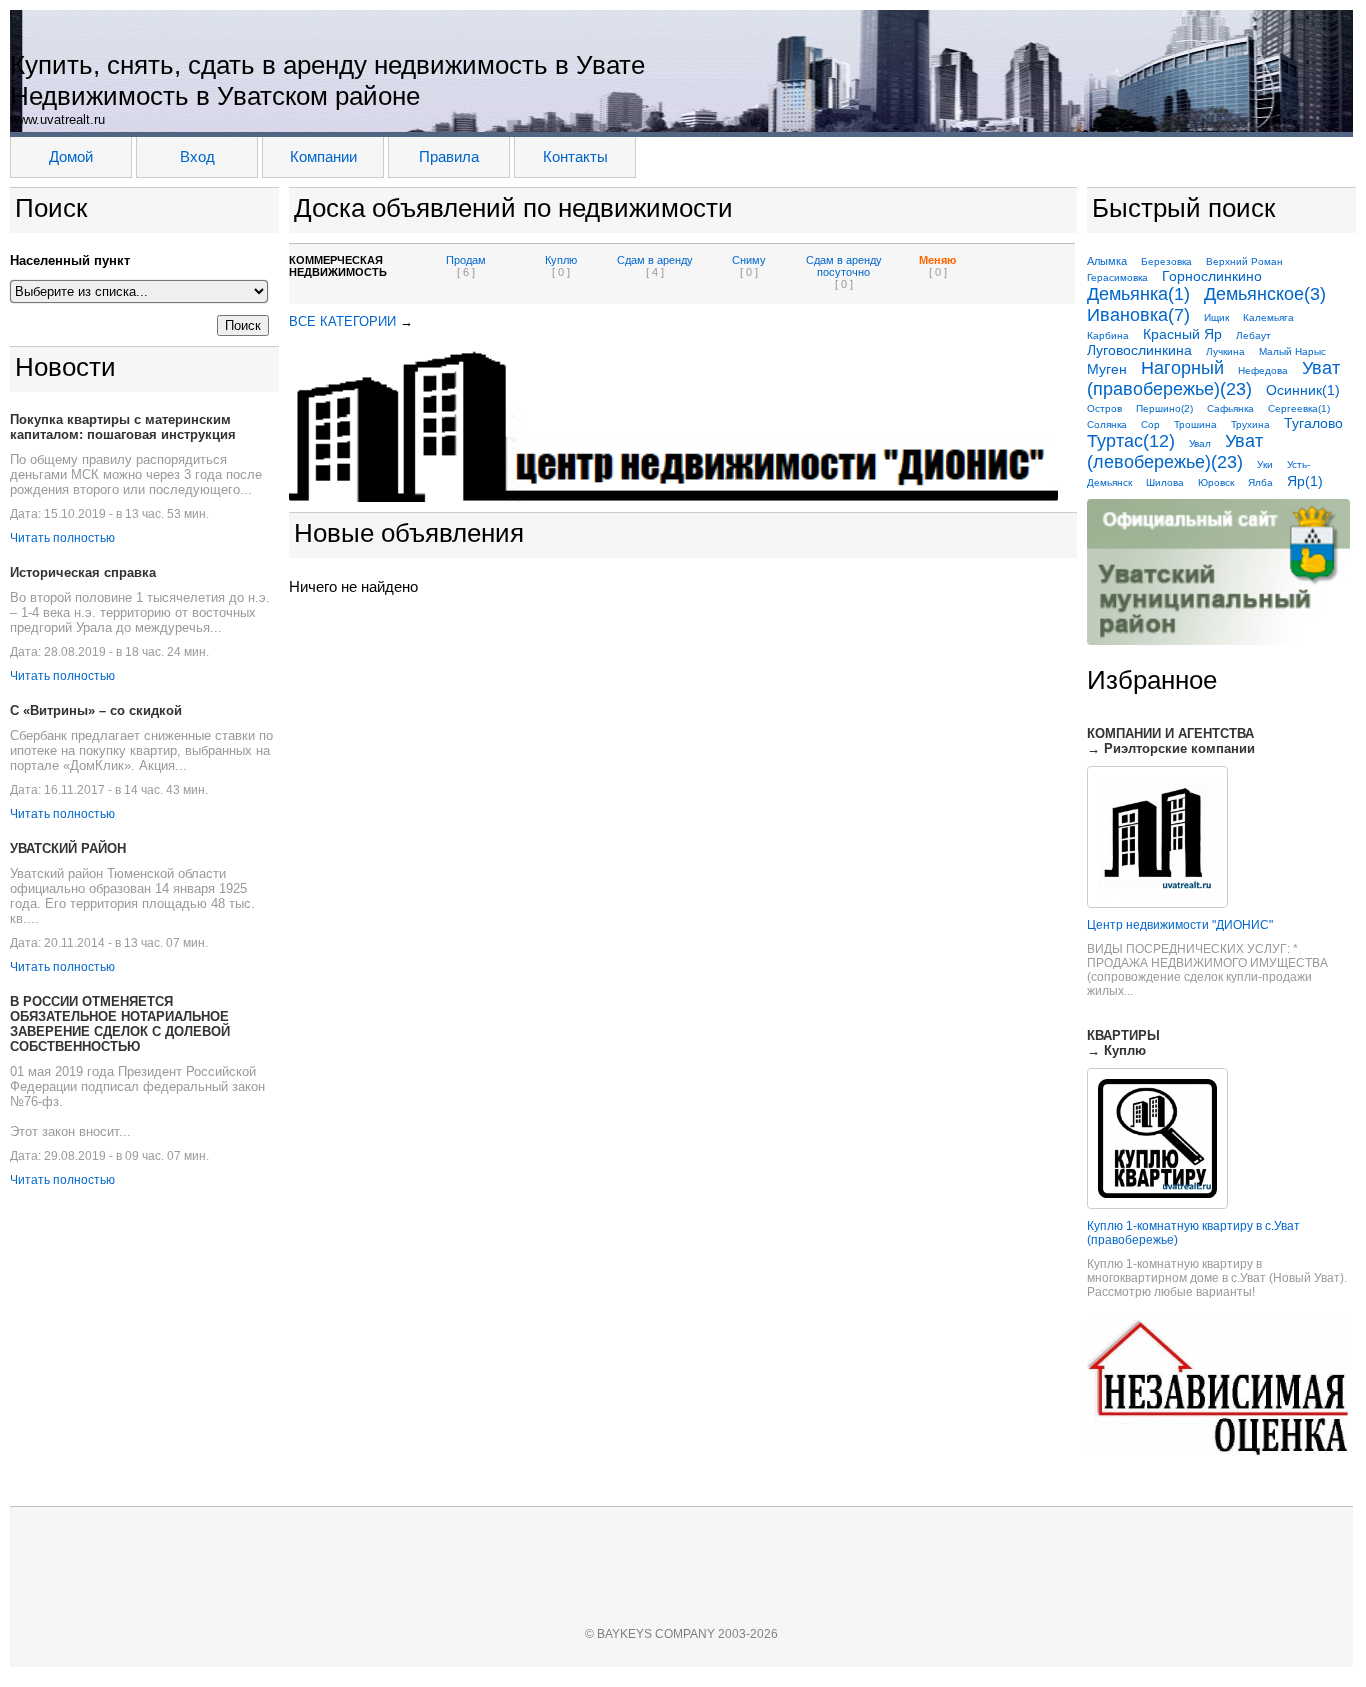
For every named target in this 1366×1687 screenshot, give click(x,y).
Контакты (575, 156)
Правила (449, 156)
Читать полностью (62, 538)
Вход (197, 156)
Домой (71, 156)
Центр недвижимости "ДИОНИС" (1180, 925)
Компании (323, 156)
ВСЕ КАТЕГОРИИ (342, 321)
